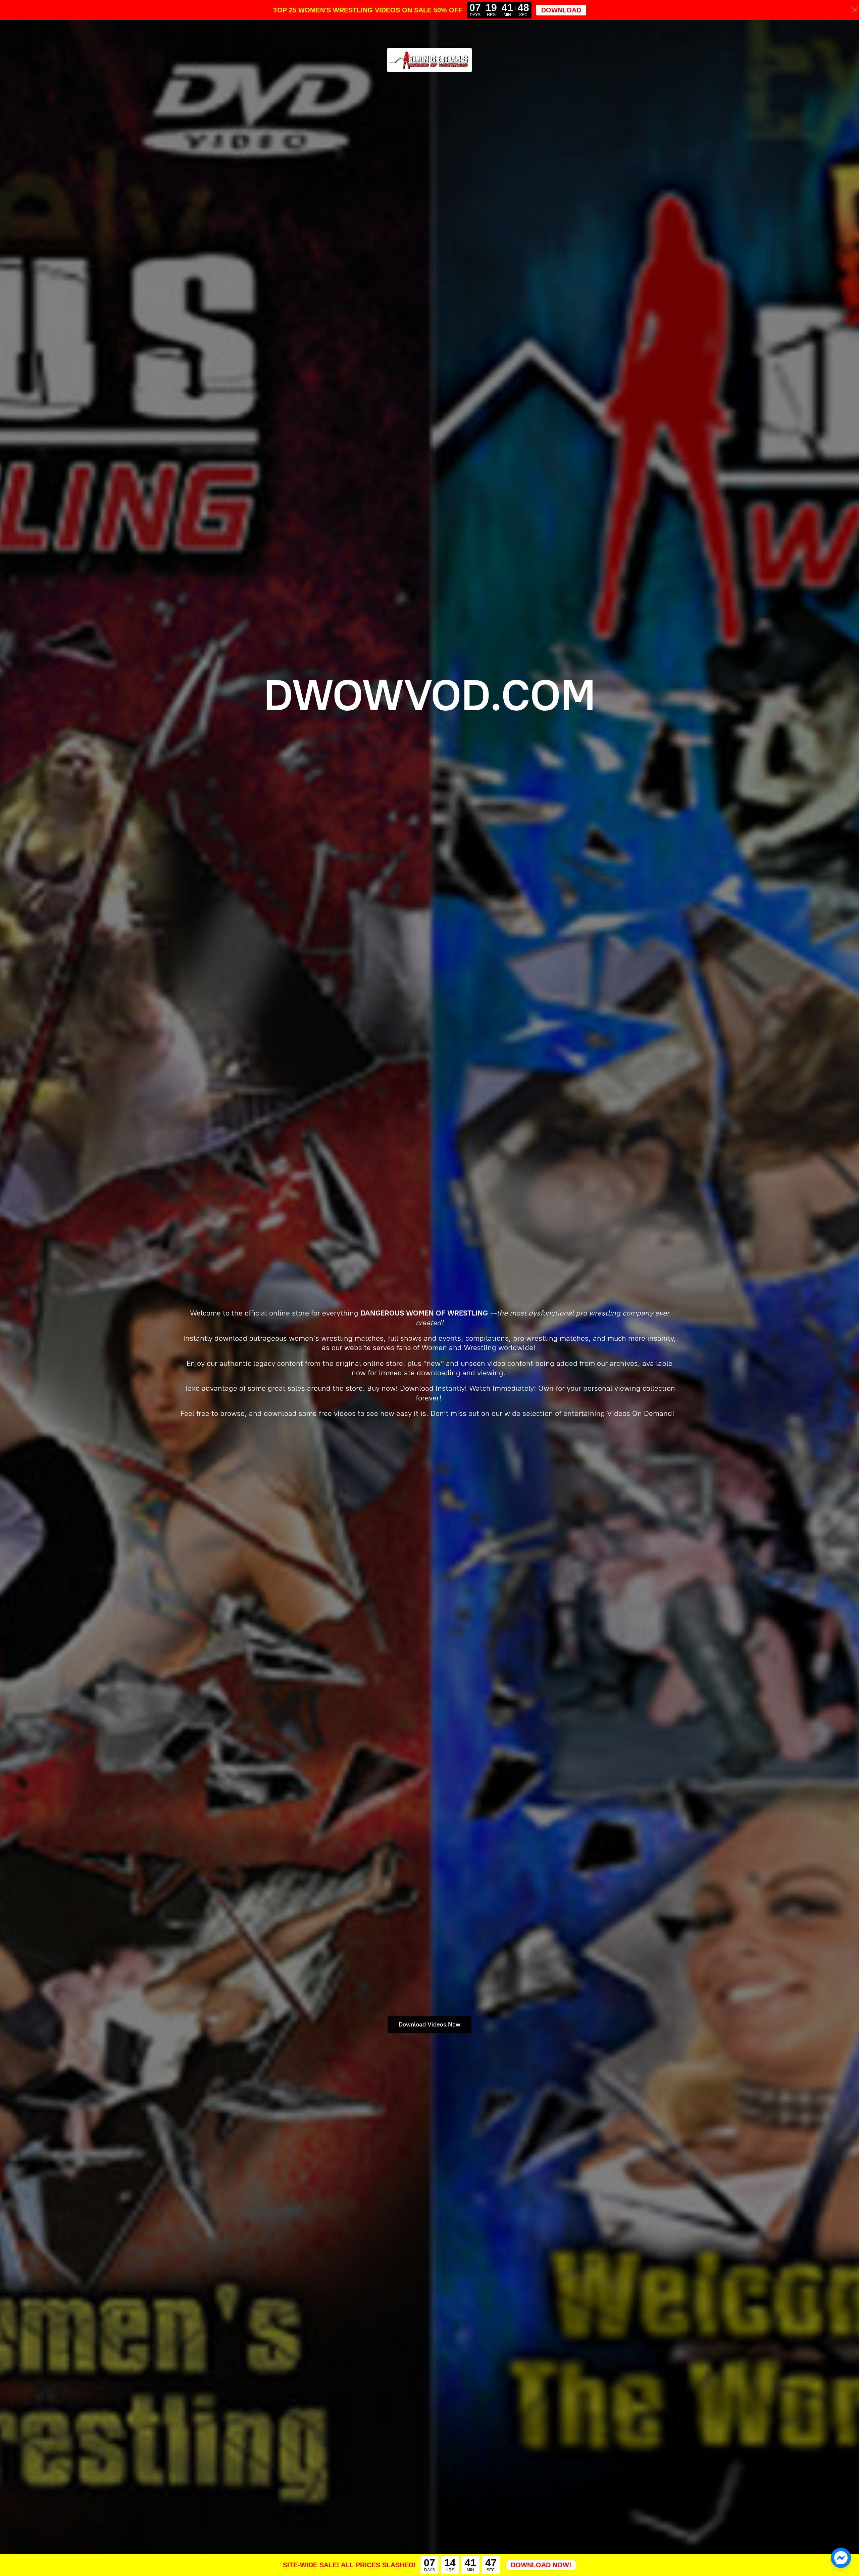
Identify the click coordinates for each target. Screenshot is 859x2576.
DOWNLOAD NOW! (541, 2565)
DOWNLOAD (561, 10)
